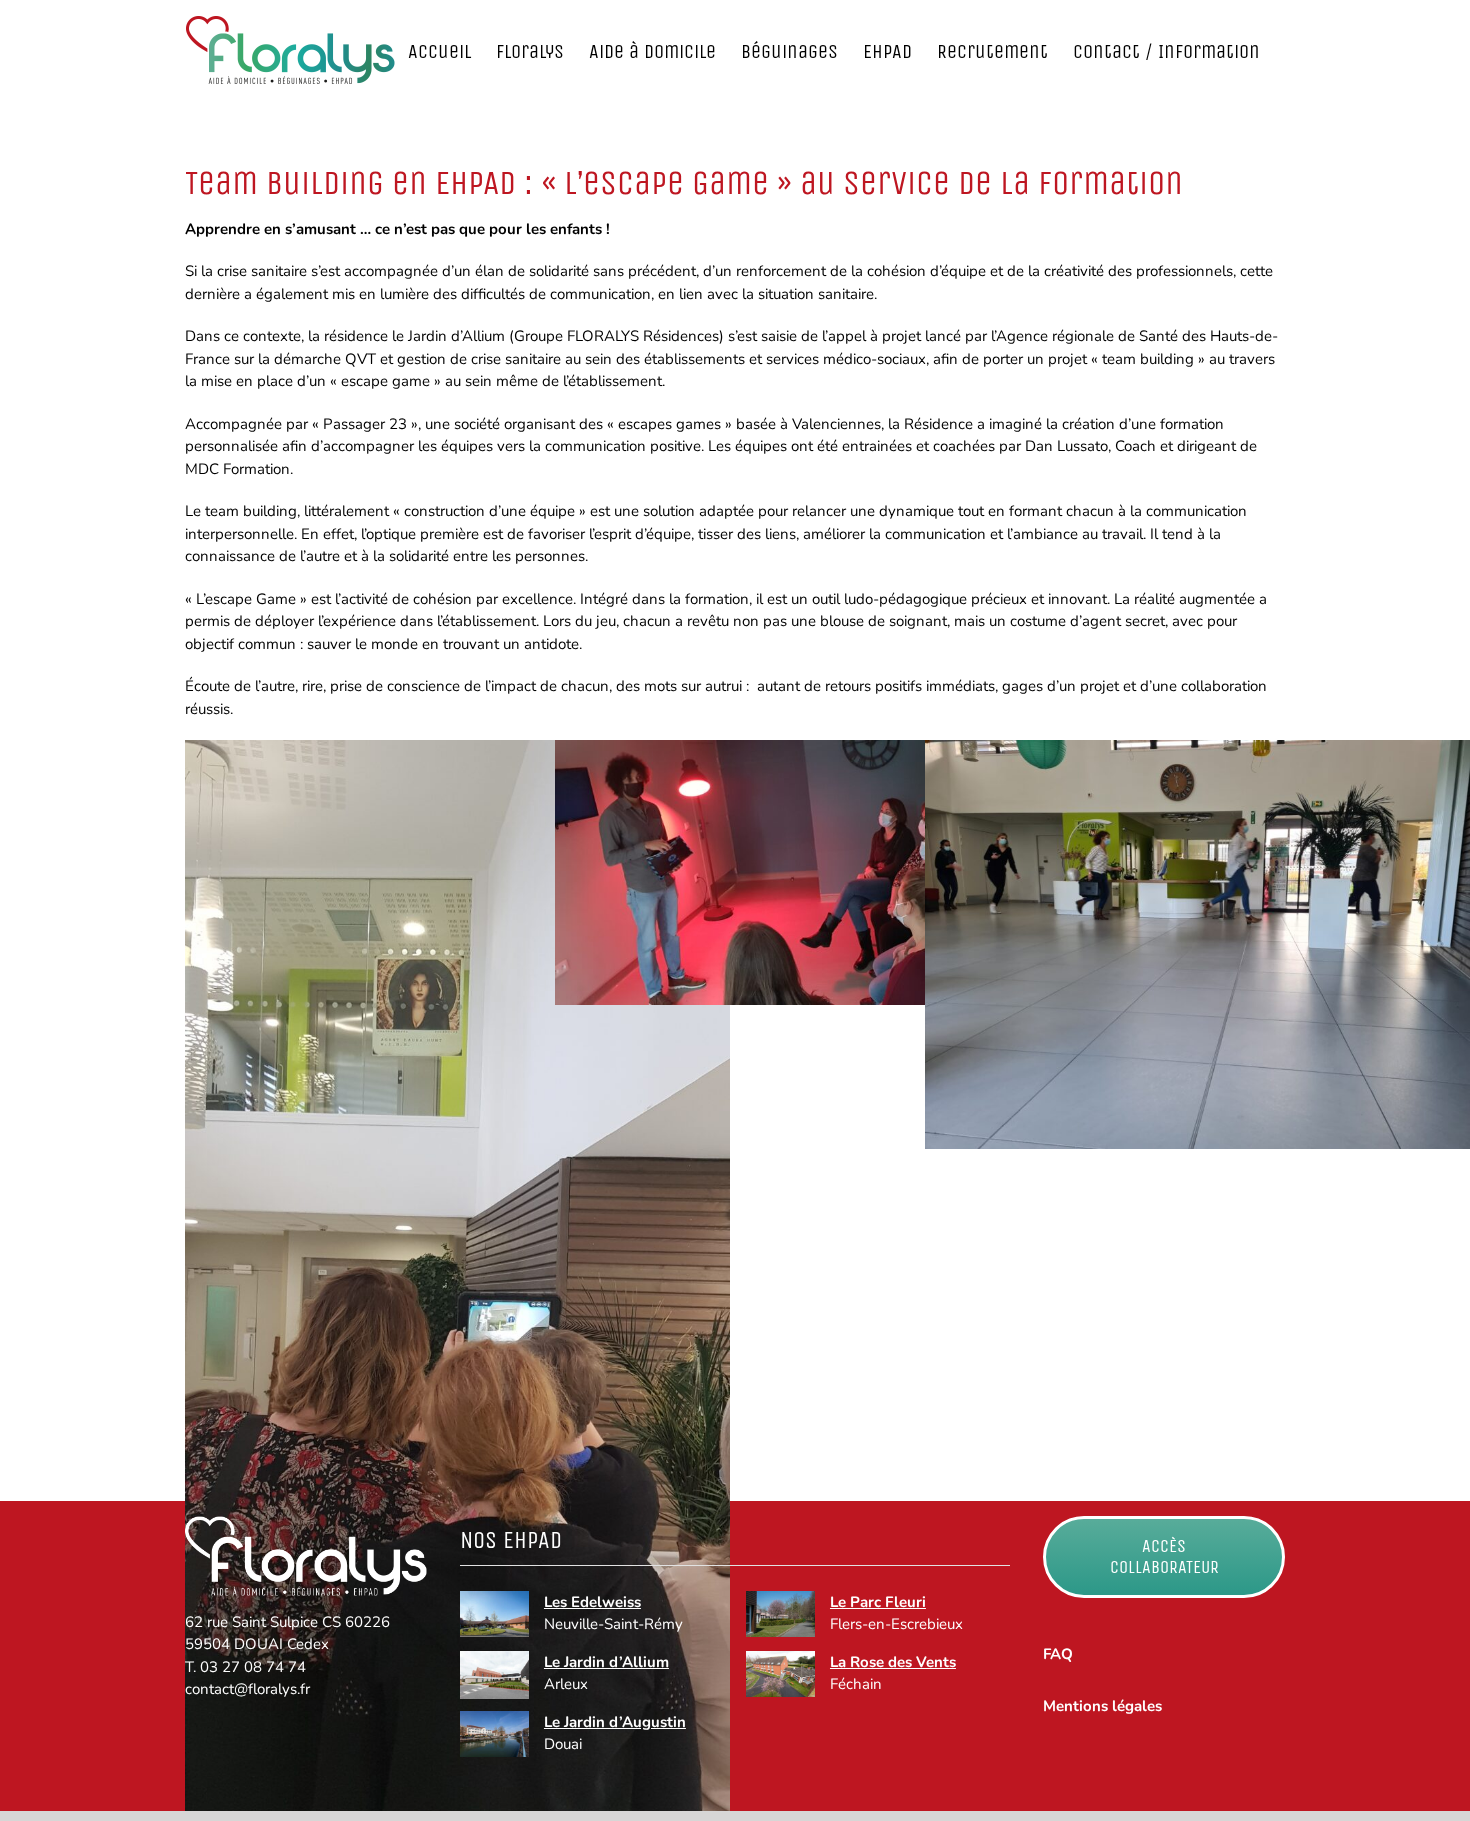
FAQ (1058, 1654)
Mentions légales (1102, 1706)
